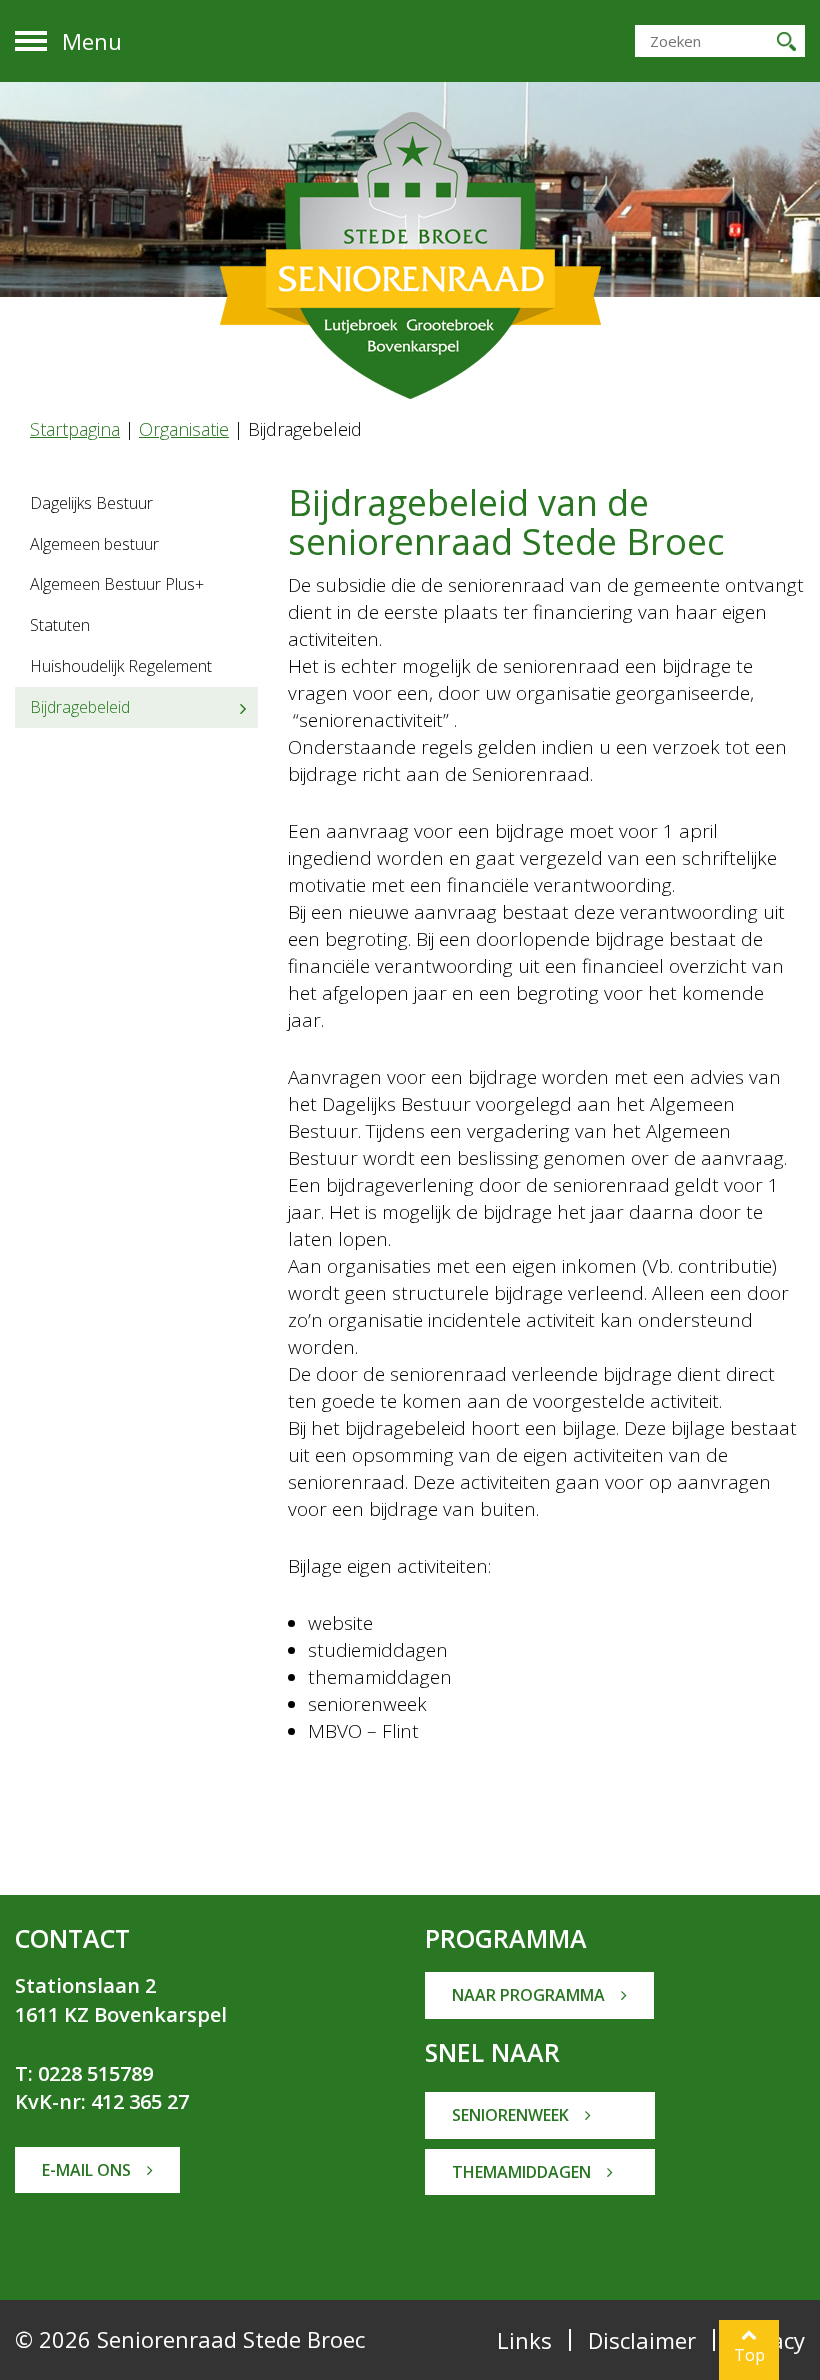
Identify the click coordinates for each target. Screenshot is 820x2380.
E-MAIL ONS (88, 2170)
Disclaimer (642, 2340)
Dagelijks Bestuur (91, 503)
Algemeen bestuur (94, 544)
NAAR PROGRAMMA (530, 1995)
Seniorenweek (512, 2115)
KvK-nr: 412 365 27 (102, 2101)
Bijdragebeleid (80, 707)
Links (524, 2340)
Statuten (60, 625)
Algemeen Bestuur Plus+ (117, 584)
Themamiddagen (523, 2172)
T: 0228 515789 (84, 2073)
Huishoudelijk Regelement (121, 666)
